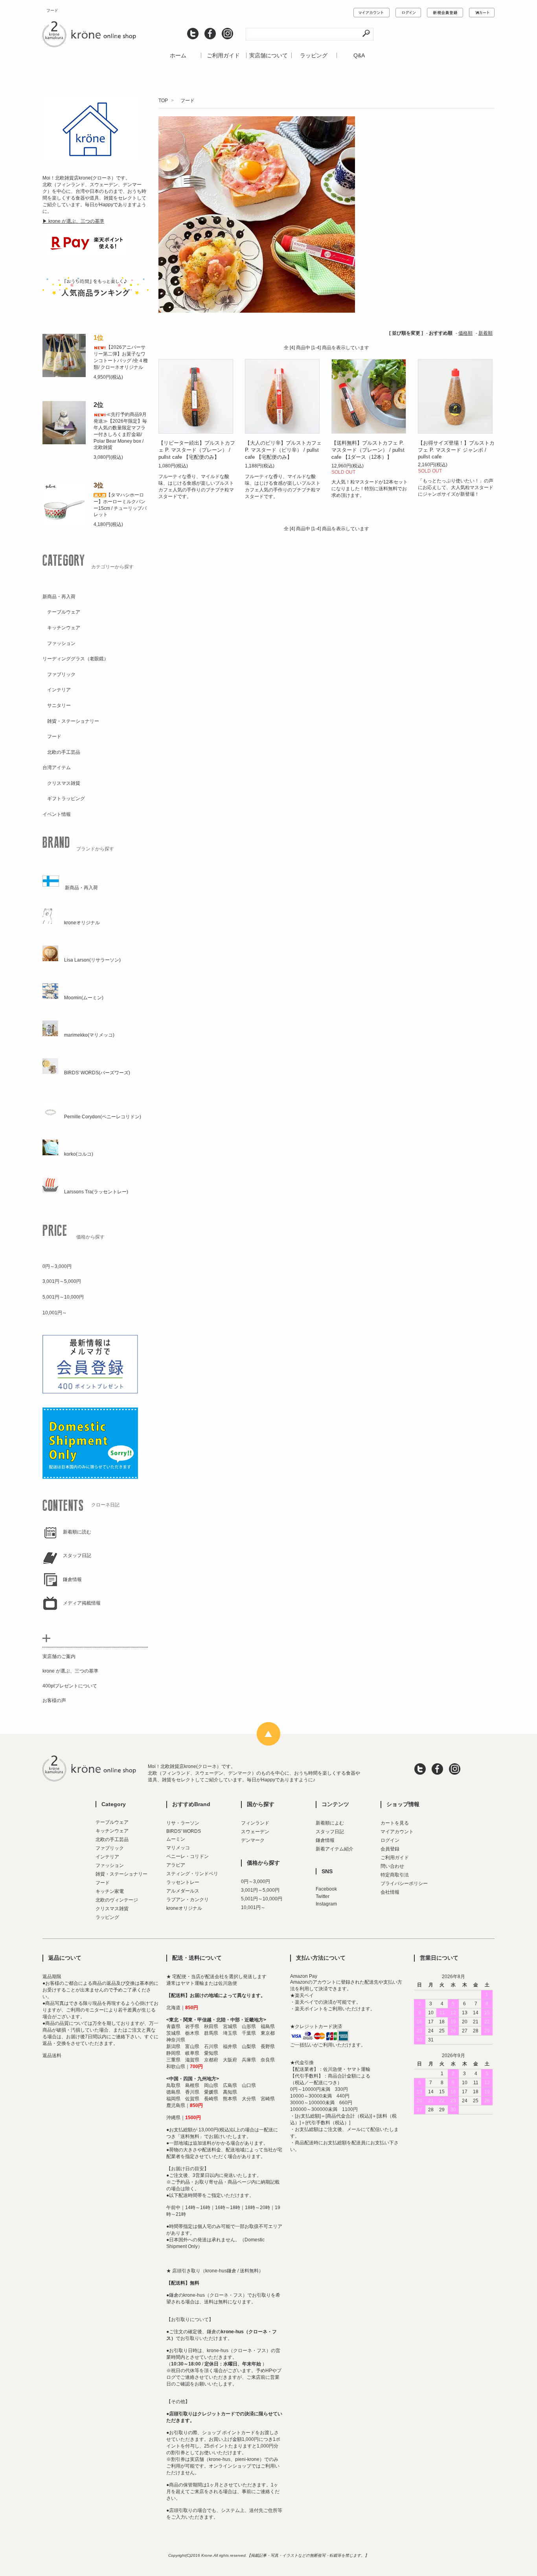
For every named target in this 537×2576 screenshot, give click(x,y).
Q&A (359, 55)
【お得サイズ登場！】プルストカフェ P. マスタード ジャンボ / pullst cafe (456, 450)
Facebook (326, 1889)
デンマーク (253, 1840)
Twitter (323, 1896)
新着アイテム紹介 (335, 1849)
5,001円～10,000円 (262, 1899)
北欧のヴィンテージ (117, 1900)
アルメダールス (183, 1891)
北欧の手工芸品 (112, 1839)
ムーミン (176, 1839)
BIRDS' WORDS (184, 1831)
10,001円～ (253, 1907)
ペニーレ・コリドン (188, 1856)
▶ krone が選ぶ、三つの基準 (73, 221)
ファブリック (110, 1848)
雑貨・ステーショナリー (121, 1874)
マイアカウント (397, 1832)
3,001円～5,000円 (260, 1890)
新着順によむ (330, 1823)
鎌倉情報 (325, 1840)
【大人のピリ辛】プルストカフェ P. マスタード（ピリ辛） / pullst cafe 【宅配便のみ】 (283, 450)
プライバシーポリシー (404, 1883)
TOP (163, 101)
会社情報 (390, 1892)
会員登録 (390, 1849)
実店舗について (268, 55)
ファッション (110, 1865)
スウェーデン (255, 1832)
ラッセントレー (183, 1882)
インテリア (107, 1857)
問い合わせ (392, 1866)
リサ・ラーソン (183, 1823)
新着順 (486, 333)
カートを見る (395, 1823)
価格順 (465, 333)
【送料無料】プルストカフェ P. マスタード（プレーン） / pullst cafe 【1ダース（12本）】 (368, 450)
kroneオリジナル (184, 1908)
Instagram (326, 1904)
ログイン (390, 1840)
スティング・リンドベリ (192, 1874)
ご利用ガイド (223, 55)
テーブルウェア (112, 1822)
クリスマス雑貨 (112, 1909)
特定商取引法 (395, 1875)
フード (185, 101)
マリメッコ (178, 1848)
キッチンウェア (112, 1831)
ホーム (178, 55)
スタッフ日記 (330, 1832)
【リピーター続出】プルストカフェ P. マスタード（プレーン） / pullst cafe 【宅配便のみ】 (197, 450)
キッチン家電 (110, 1891)
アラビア (176, 1865)
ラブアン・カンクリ (188, 1900)
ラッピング (314, 55)
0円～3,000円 (256, 1882)
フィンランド (255, 1823)
